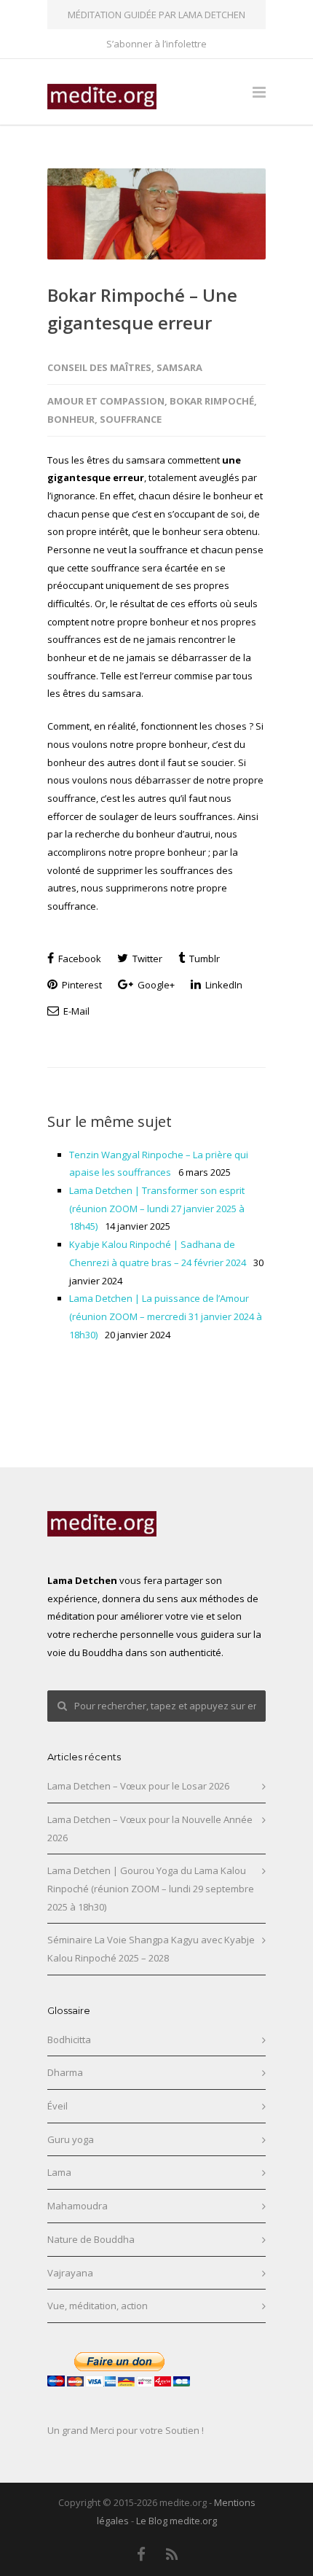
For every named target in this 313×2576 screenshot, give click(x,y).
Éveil (58, 2106)
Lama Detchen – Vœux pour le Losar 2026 (138, 1786)
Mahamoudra (78, 2206)
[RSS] (173, 2554)
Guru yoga (71, 2139)
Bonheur (71, 419)
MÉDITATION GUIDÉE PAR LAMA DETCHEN (156, 15)
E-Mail (75, 1011)
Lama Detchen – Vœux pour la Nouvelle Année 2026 (150, 1828)
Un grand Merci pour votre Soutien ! (126, 2430)
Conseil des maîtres (99, 367)
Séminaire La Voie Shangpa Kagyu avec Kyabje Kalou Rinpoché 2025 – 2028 (151, 1949)
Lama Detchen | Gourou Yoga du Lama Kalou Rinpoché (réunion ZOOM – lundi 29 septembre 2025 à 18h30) (151, 1888)
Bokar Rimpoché (212, 401)
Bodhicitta (69, 2040)
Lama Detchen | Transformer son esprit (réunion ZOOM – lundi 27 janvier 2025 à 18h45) (157, 1208)
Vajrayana (70, 2273)
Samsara (179, 367)
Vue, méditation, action (98, 2306)
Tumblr (203, 959)
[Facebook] (141, 2554)
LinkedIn (223, 985)
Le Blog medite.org (177, 2521)
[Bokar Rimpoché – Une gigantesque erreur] (156, 214)
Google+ (155, 985)
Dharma (65, 2072)
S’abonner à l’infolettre (156, 44)
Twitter (146, 959)
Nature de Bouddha (91, 2239)
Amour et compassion (106, 401)
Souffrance (131, 419)
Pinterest (81, 985)
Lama (59, 2172)
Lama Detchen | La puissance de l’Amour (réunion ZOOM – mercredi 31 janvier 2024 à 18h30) (166, 1316)
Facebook (79, 959)
